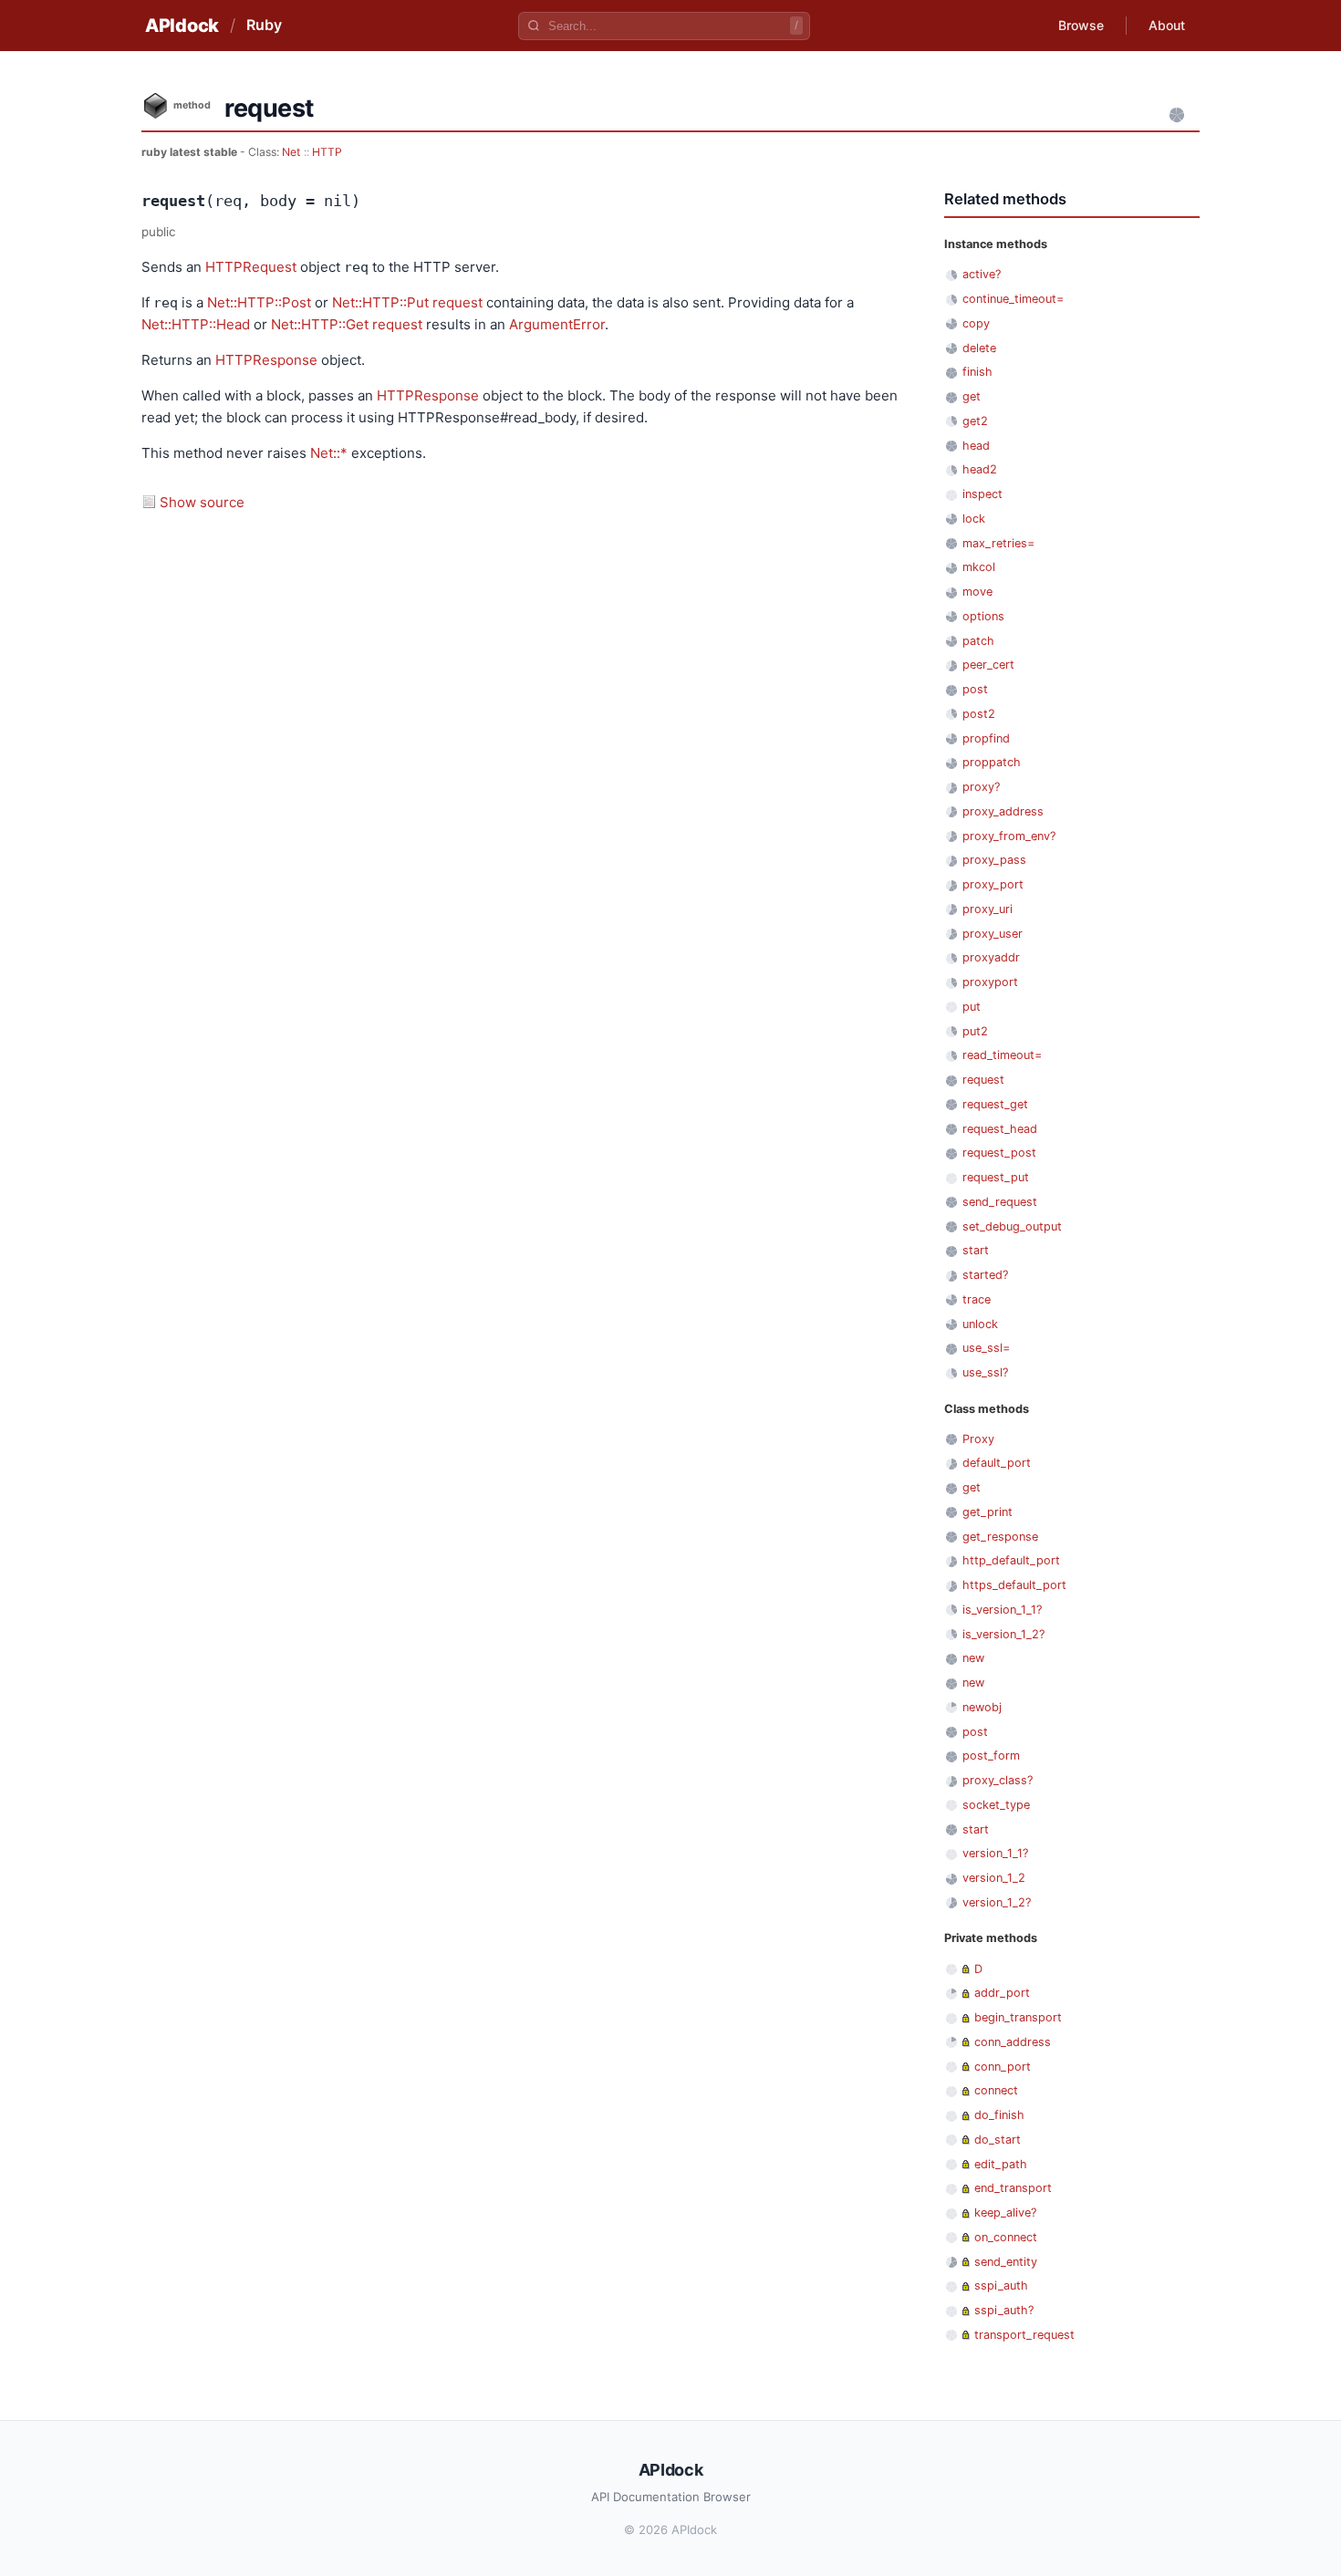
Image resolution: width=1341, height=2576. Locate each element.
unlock (980, 1324)
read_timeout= (1002, 1055)
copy (976, 323)
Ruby (264, 25)
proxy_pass (994, 860)
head (976, 446)
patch (978, 641)
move (977, 592)
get (972, 396)
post (975, 689)
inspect (982, 494)
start (976, 1250)
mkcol (979, 567)
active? (982, 274)
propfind (986, 738)
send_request (1000, 1202)
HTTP (327, 152)
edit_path (1001, 2164)
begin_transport (1018, 2017)
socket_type (996, 1805)
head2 (980, 469)
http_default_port (1011, 1560)
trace (977, 1299)
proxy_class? (998, 1780)
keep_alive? (1005, 2212)
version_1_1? (995, 1853)
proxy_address (1003, 811)
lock (974, 519)
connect (996, 2090)
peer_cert (988, 665)
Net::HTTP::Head (196, 324)
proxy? (981, 787)
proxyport (990, 982)
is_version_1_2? (1003, 1634)
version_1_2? (997, 1902)
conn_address (1013, 2042)
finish (977, 372)
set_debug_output (1012, 1226)
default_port (997, 1463)
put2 (975, 1031)
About (1167, 25)
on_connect (1006, 2237)
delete (979, 348)
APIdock (182, 26)
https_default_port (1014, 1585)
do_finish (999, 2115)
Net (291, 152)
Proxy (978, 1439)
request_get (995, 1104)
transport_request (1024, 2335)
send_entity (1006, 2262)
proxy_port (993, 884)
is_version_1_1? (1002, 1610)
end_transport (1013, 2188)
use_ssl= (986, 1348)
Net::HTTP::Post (259, 302)
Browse (1081, 25)
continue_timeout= (1013, 299)
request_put (996, 1177)
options (983, 616)
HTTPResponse (266, 360)
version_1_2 (994, 1878)
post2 (979, 714)
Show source (202, 502)
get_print (988, 1512)
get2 (975, 421)
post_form (991, 1755)
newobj (982, 1707)
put (972, 1007)
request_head (1000, 1129)
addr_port (1002, 1993)
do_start (998, 2140)
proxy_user (993, 934)
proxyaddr (991, 957)
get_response (1000, 1537)
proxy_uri (988, 909)
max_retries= (998, 543)
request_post (999, 1153)
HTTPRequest (251, 267)
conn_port (1003, 2067)
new (973, 1658)
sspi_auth (1001, 2285)
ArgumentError (557, 324)
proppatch (992, 762)
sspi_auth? (1004, 2310)
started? (985, 1275)
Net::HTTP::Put (380, 302)
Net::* (329, 453)
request (457, 302)
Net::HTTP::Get (320, 324)
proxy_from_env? (1009, 836)
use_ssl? (985, 1372)
